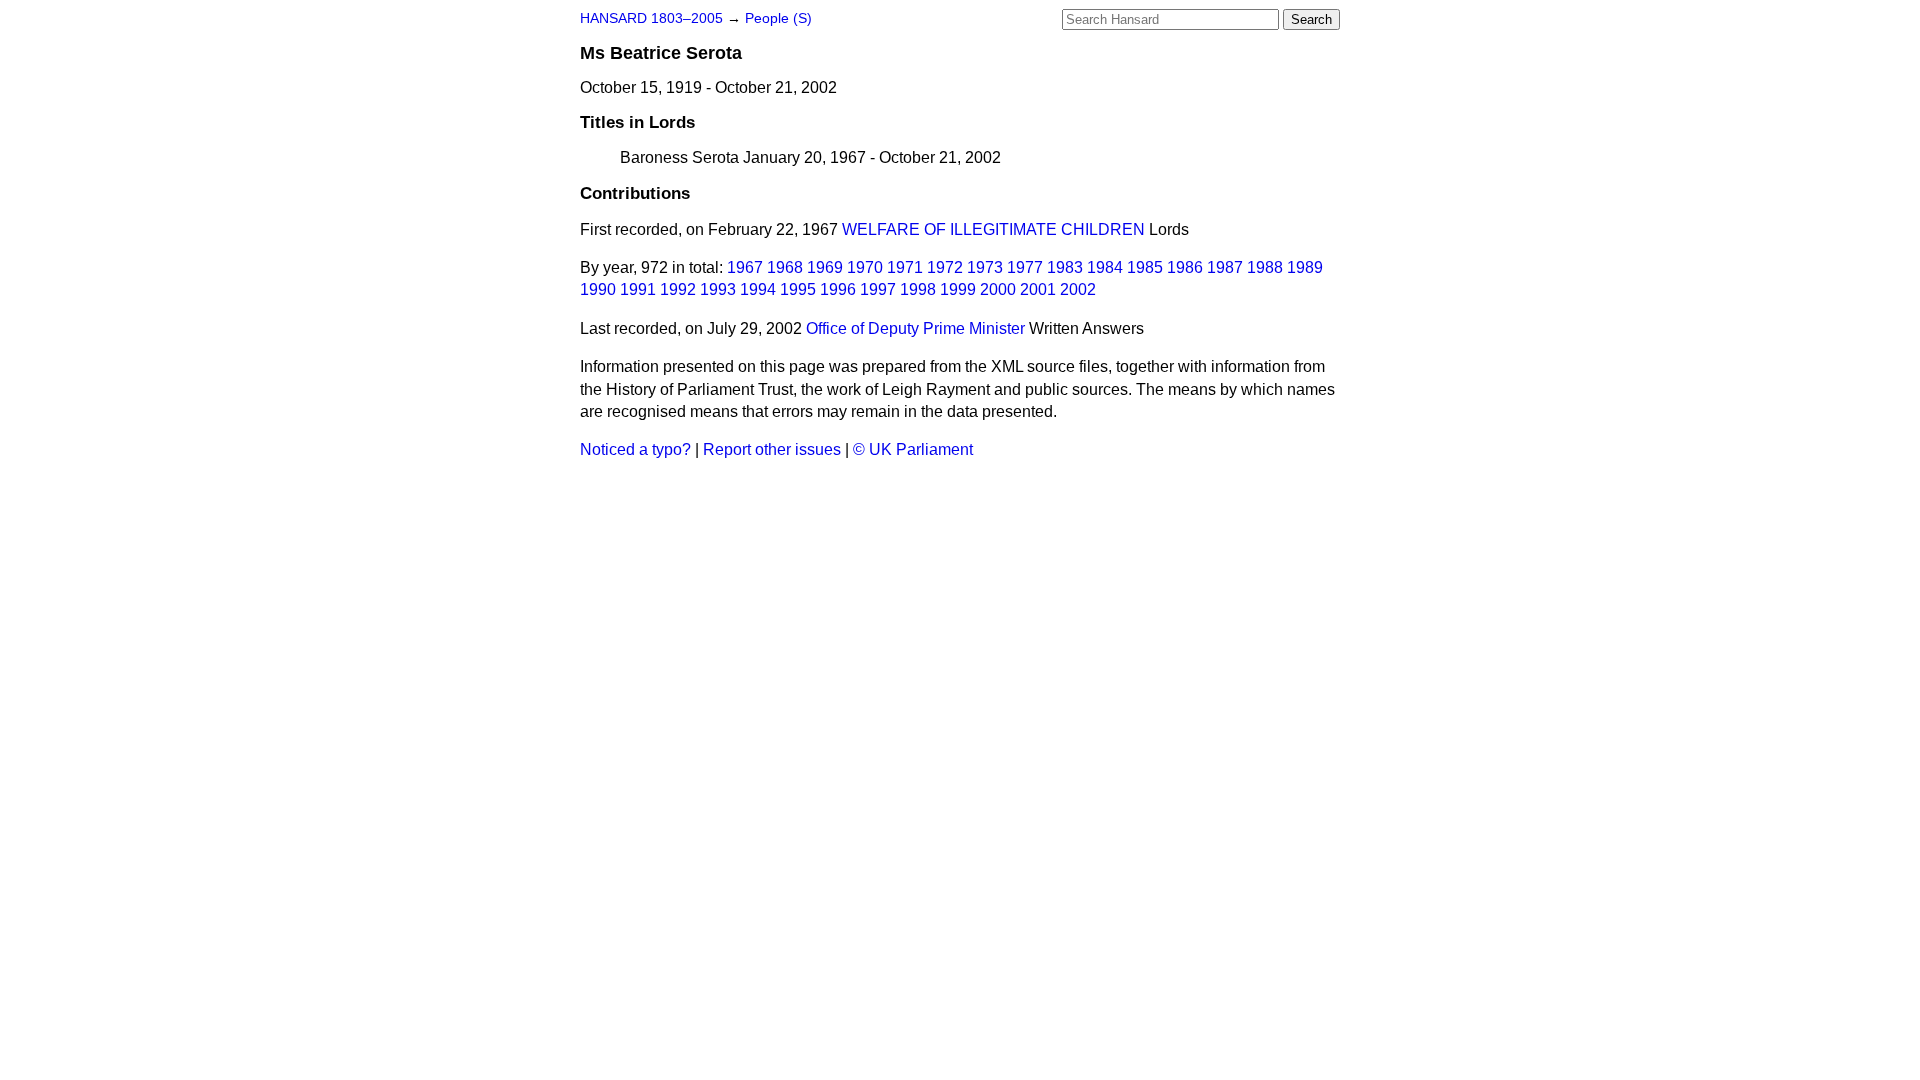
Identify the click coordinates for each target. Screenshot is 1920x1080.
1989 (1305, 267)
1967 (745, 267)
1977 (1025, 267)
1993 (718, 289)
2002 (1078, 289)
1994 (758, 289)
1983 (1065, 267)
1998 (918, 289)
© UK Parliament (913, 449)
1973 (985, 267)
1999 (958, 289)
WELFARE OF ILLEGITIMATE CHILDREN (993, 229)
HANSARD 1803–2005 (651, 18)
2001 (1038, 289)
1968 (785, 267)
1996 (838, 289)
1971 (905, 267)
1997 (878, 289)
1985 (1145, 267)
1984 (1105, 267)
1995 (798, 289)
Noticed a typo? (635, 449)
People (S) (778, 18)
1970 (865, 267)
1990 (598, 289)
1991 (638, 289)
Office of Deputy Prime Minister (915, 328)
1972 (945, 267)
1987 (1225, 267)
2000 (998, 289)
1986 (1185, 267)
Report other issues (772, 449)
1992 (678, 289)
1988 (1265, 267)
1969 (825, 267)
